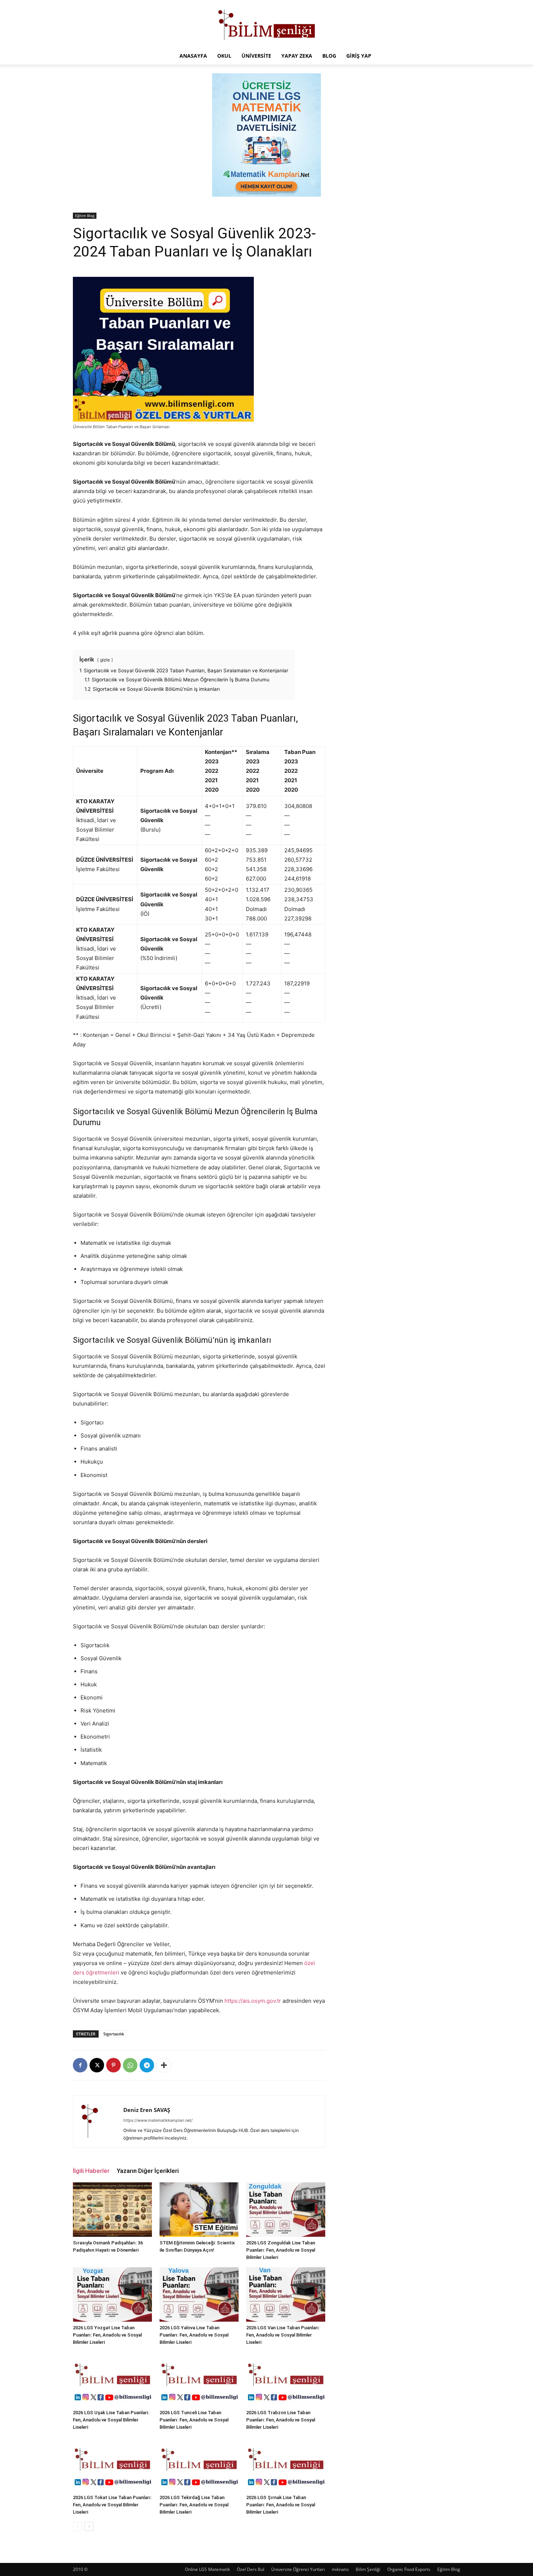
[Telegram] (147, 2065)
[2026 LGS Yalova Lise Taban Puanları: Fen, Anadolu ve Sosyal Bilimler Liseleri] (199, 2294)
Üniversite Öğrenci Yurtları (298, 2569)
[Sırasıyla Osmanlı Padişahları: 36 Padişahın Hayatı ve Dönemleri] (112, 2210)
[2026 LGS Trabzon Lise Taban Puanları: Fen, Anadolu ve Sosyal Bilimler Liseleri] (286, 2379)
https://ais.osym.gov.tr (253, 2001)
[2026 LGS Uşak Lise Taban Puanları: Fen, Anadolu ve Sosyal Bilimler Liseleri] (112, 2379)
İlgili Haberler (91, 2171)
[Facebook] (80, 2065)
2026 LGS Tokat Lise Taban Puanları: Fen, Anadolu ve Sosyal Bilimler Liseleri (112, 2505)
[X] (97, 2065)
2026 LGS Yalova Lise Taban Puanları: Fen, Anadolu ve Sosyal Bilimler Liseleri (194, 2335)
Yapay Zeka (297, 56)
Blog (329, 56)
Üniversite (256, 56)
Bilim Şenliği (368, 2569)
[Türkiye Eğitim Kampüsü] (266, 24)
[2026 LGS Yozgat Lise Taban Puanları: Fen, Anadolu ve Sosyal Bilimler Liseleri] (112, 2294)
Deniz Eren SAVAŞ (147, 2110)
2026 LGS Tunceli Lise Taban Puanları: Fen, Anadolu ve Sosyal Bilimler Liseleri (194, 2420)
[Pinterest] (113, 2065)
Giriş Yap (359, 56)
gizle (105, 660)
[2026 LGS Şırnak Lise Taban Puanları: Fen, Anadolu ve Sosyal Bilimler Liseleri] (286, 2464)
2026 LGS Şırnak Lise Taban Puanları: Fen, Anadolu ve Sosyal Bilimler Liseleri (281, 2505)
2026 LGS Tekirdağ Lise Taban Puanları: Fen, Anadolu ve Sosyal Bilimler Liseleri (194, 2505)
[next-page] (89, 2526)
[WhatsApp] (130, 2065)
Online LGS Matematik (207, 2569)
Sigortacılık (114, 2034)
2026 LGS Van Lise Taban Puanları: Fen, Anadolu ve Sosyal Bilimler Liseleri (283, 2335)
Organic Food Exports (409, 2569)
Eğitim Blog (85, 216)
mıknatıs (340, 2569)
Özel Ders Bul (251, 2569)
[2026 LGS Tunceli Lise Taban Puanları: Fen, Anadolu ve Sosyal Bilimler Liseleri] (199, 2379)
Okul (224, 56)
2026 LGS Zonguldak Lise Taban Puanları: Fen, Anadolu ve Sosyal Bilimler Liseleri (281, 2250)
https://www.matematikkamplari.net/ (158, 2120)
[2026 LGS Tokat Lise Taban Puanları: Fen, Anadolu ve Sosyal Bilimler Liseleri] (112, 2464)
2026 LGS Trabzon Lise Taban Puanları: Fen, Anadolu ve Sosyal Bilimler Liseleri (281, 2420)
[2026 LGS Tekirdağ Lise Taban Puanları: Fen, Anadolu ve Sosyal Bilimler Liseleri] (199, 2464)
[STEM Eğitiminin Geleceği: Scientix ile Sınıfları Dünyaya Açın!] (199, 2210)
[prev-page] (77, 2526)
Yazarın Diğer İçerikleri (148, 2171)
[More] (164, 2065)
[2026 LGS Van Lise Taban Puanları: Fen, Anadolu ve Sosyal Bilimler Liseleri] (286, 2294)
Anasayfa (193, 56)
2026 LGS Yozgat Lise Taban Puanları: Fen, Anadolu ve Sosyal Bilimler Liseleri (107, 2335)
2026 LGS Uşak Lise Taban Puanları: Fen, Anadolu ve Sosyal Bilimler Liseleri (111, 2420)
